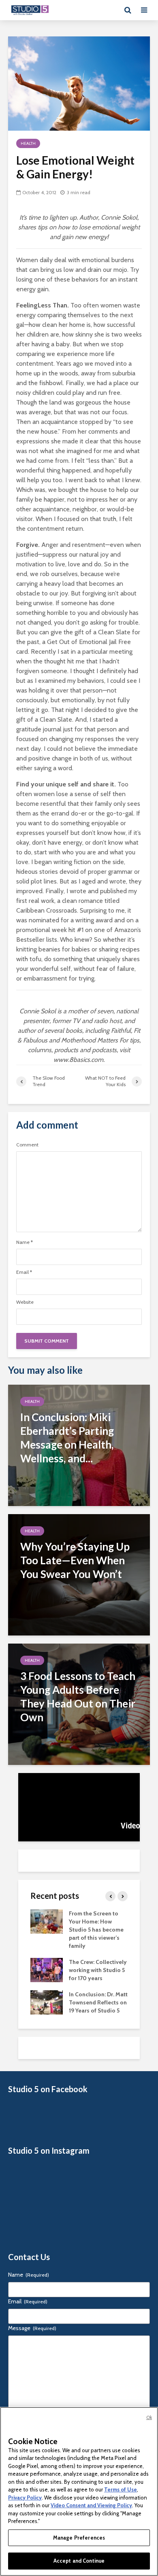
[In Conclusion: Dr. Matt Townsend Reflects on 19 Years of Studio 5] (47, 2002)
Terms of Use (121, 2489)
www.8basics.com (78, 1060)
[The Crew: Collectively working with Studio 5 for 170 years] (47, 1970)
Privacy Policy (25, 2498)
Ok (149, 2417)
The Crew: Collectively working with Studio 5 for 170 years (98, 1970)
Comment (27, 1145)
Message (32, 2328)
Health (28, 143)
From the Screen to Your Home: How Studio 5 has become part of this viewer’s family (96, 1930)
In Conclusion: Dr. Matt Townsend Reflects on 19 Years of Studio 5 (98, 2002)
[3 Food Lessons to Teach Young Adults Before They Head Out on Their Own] (79, 1704)
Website (25, 1302)
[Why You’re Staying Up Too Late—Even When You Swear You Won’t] (79, 1574)
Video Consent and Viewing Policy (91, 2505)
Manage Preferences (79, 2538)
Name (25, 1242)
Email (24, 1272)
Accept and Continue (79, 2561)
